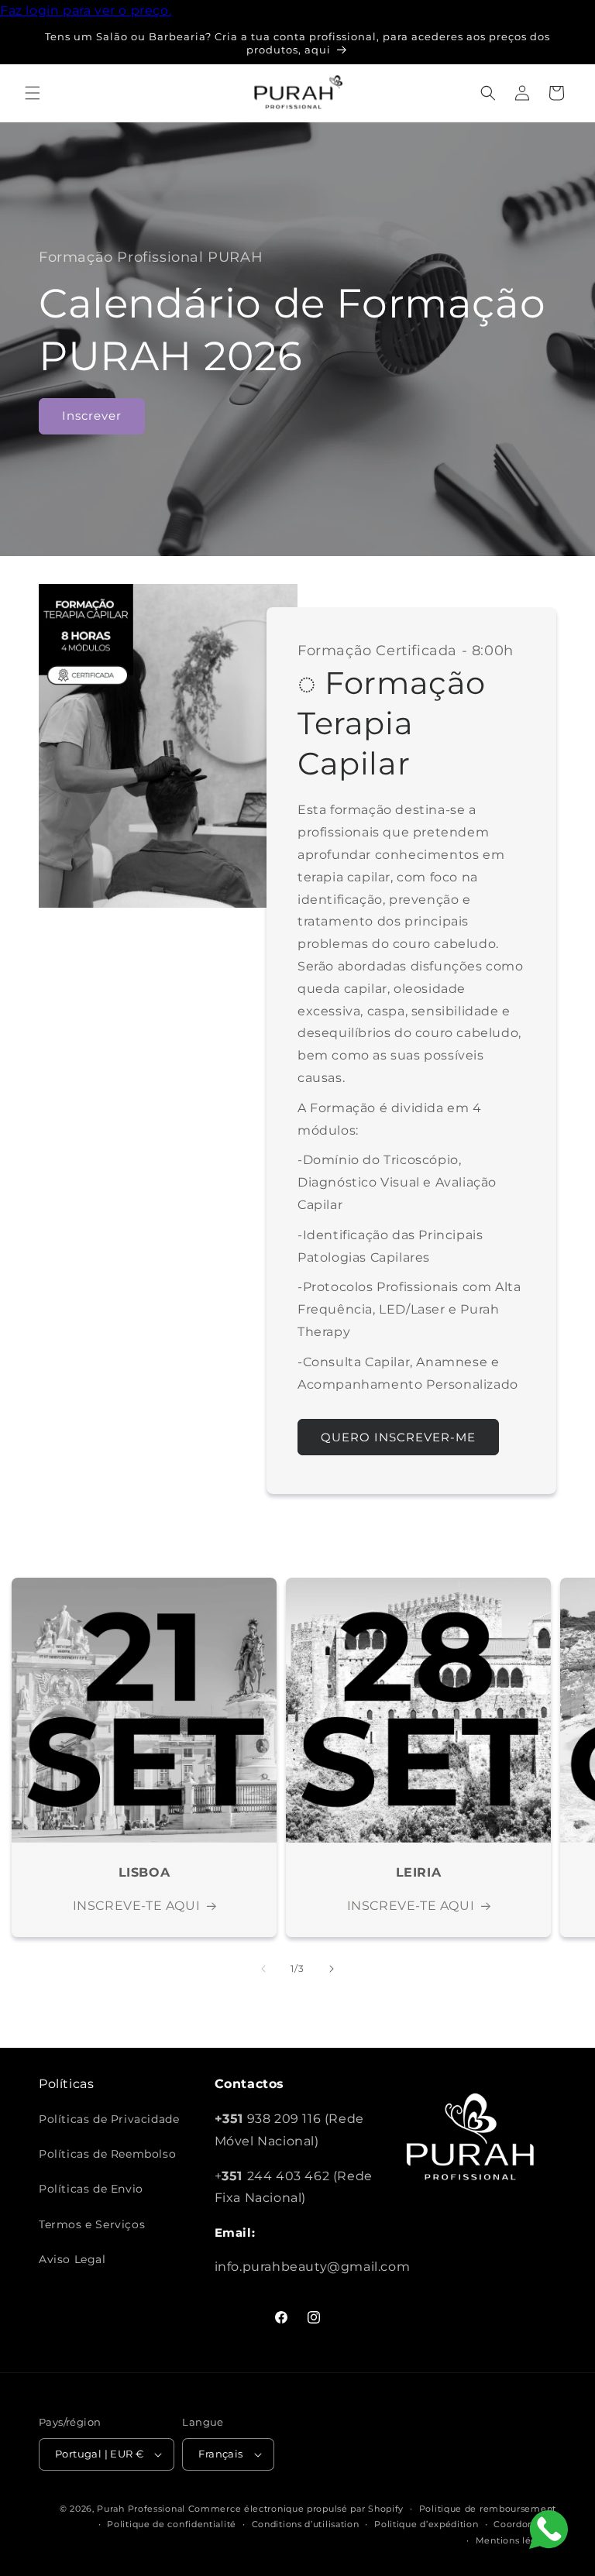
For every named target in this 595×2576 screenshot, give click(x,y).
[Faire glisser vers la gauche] (263, 1969)
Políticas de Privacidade (109, 2119)
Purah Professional (141, 2509)
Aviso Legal (72, 2259)
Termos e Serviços (92, 2224)
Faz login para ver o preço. (86, 10)
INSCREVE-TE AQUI (137, 1906)
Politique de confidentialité (172, 2524)
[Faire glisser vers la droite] (332, 1969)
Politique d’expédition (426, 2524)
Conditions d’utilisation (306, 2524)
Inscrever (92, 416)
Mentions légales (516, 2540)
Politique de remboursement (488, 2509)
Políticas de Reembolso (107, 2154)
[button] (33, 93)
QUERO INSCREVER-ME (398, 1437)
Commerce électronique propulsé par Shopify (296, 2509)
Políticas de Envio (91, 2189)
